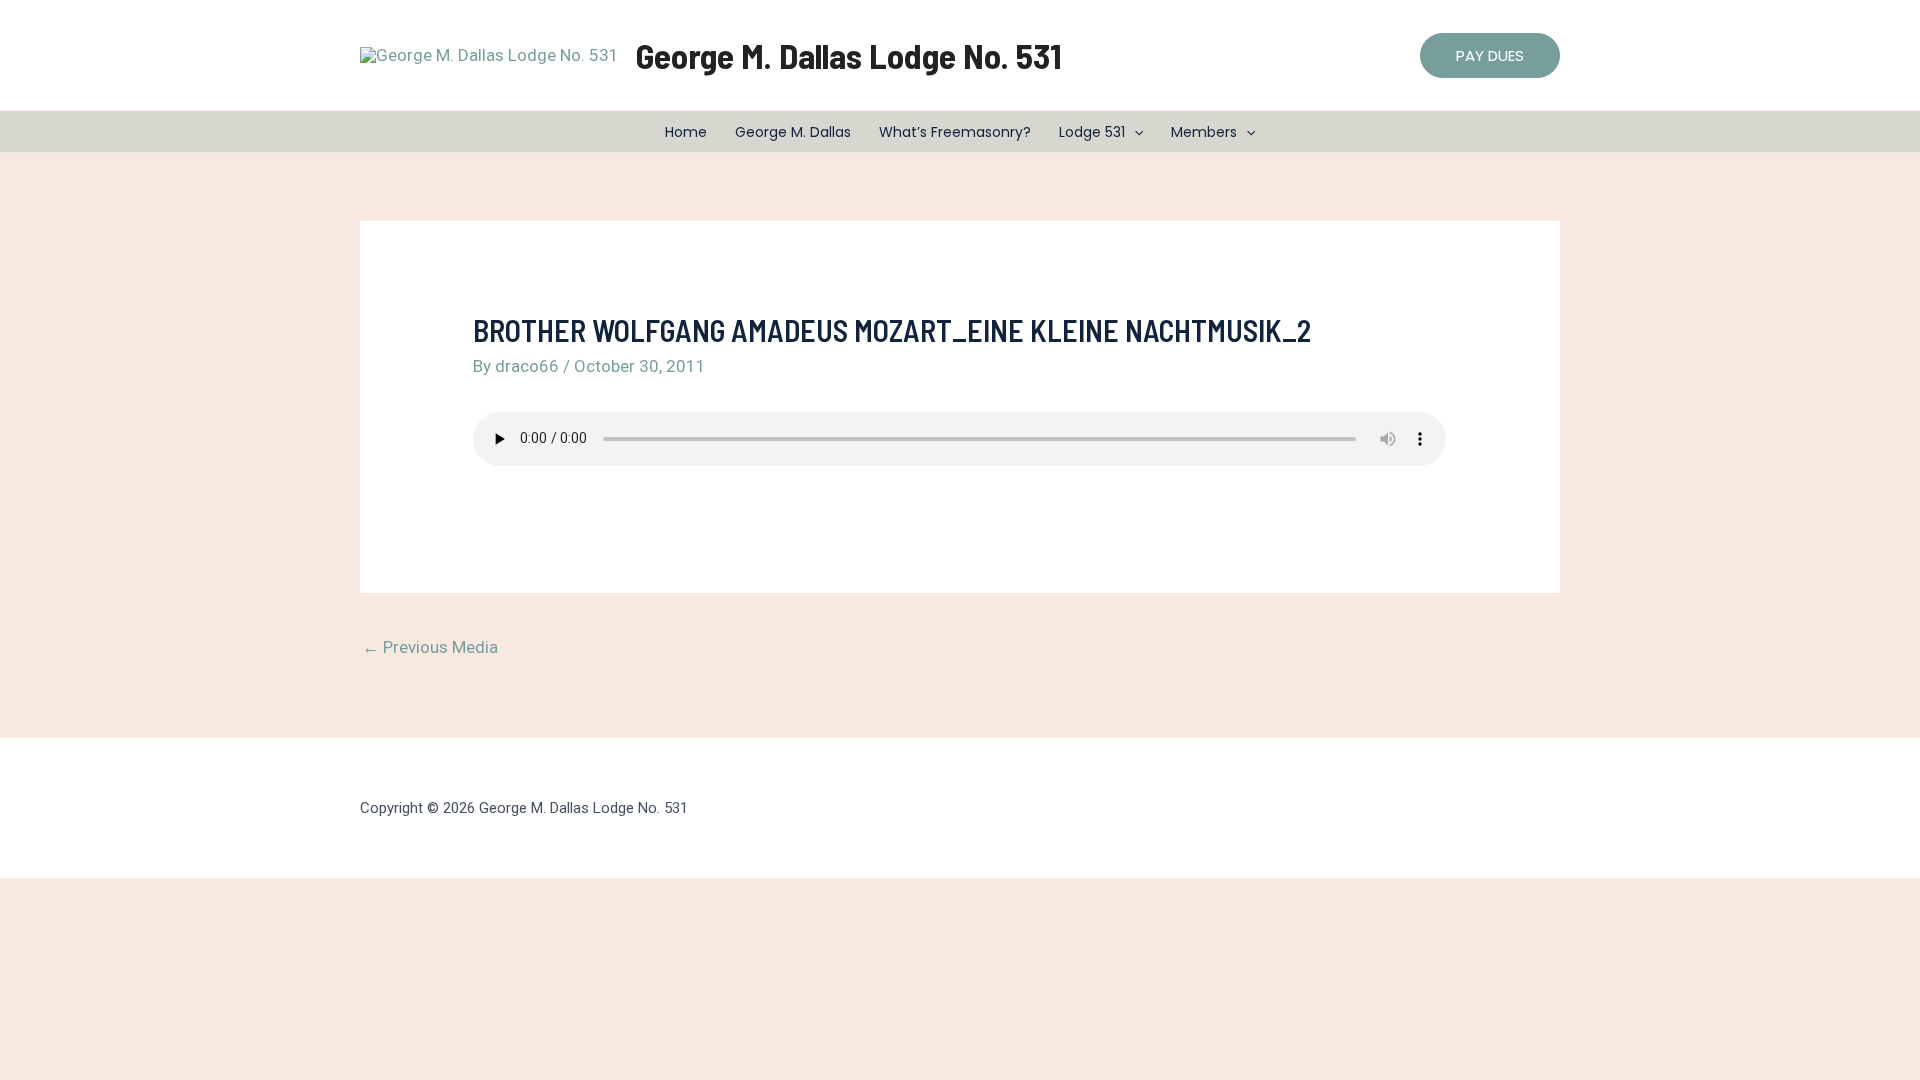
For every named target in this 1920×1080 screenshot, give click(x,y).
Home (686, 132)
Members (1204, 132)
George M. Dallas (793, 132)
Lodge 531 (1092, 132)
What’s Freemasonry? (955, 132)
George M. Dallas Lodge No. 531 (849, 55)
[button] (1490, 55)
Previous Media (430, 647)
